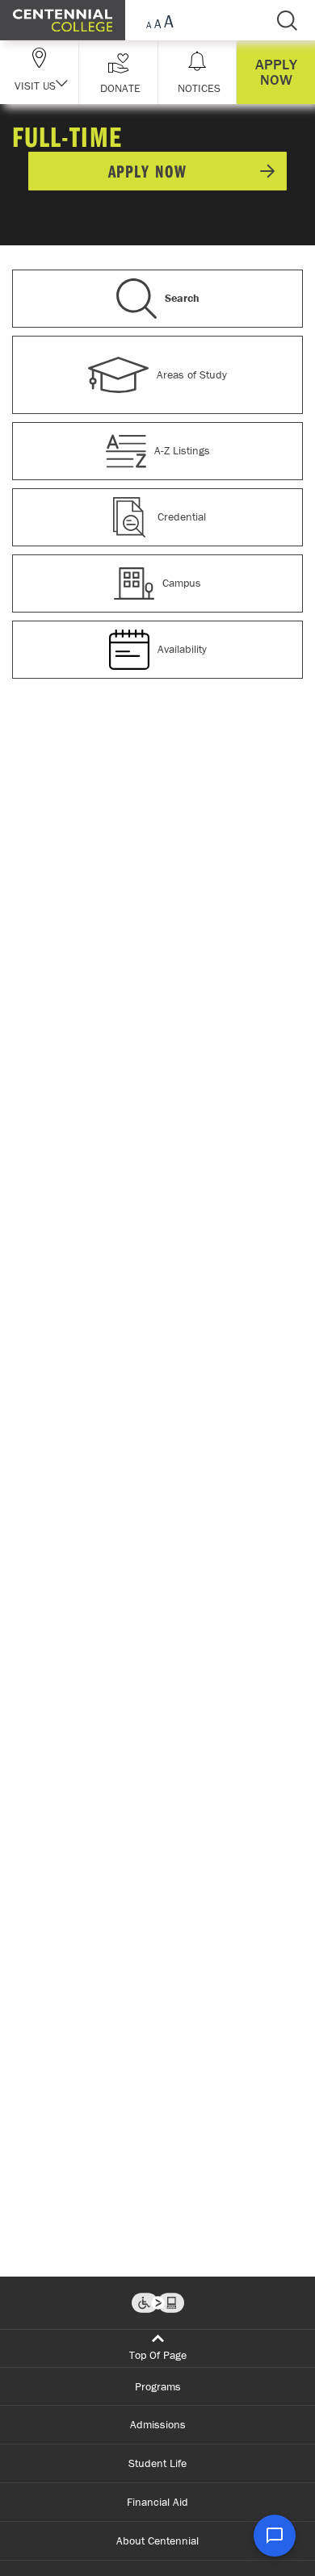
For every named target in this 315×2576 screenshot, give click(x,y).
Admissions (158, 2424)
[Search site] (287, 20)
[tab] (157, 303)
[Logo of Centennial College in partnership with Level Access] (158, 2303)
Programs (158, 2386)
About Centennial (157, 2540)
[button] (118, 72)
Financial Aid (157, 2502)
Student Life (157, 2463)
